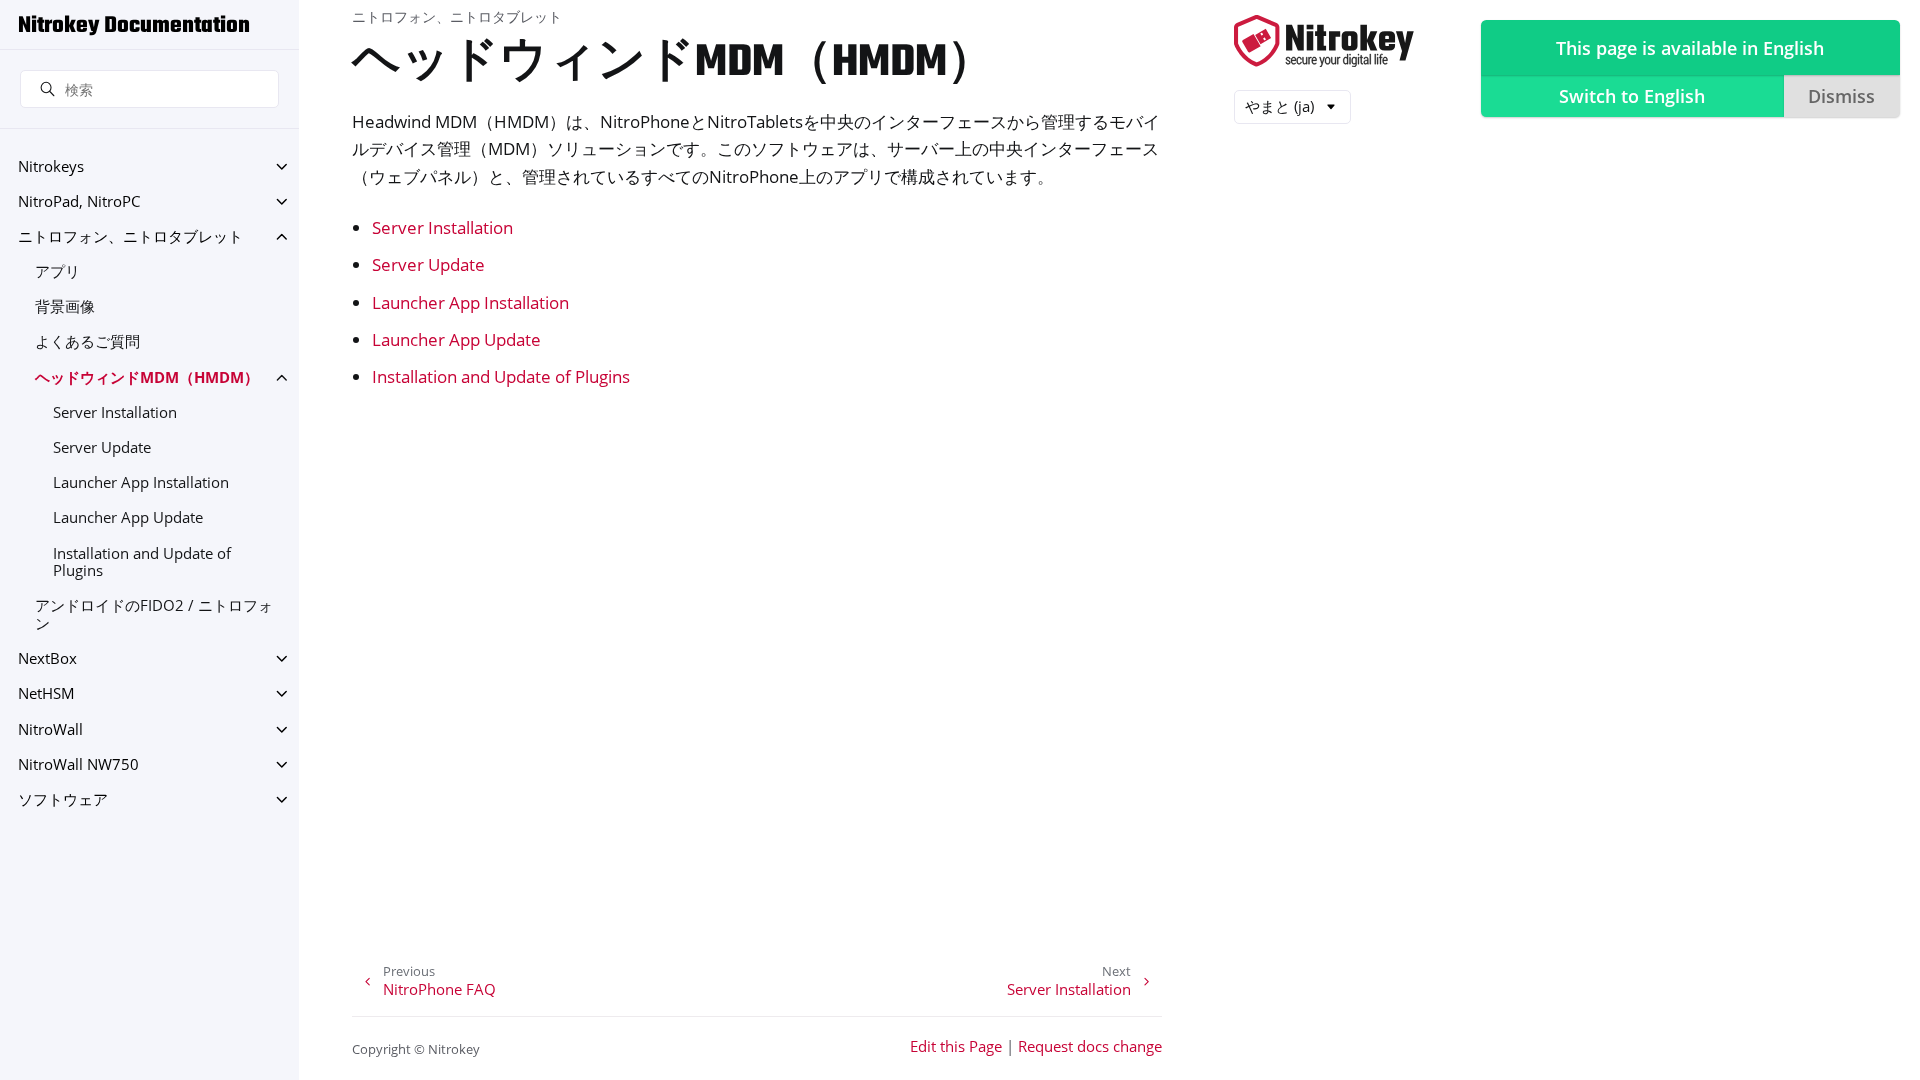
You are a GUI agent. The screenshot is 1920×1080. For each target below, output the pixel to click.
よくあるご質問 (87, 341)
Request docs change (1090, 1046)
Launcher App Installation (141, 482)
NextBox (47, 658)
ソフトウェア (63, 799)
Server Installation (115, 412)
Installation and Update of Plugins (142, 562)
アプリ (57, 271)
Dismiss (1841, 96)
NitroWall (50, 729)
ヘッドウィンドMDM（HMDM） (147, 377)
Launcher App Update (128, 517)
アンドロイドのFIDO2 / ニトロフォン (154, 614)
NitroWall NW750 (78, 764)
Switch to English (1632, 96)
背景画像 (65, 306)
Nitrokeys (51, 166)
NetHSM (46, 693)
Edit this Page (956, 1046)
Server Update (102, 447)
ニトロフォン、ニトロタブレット (130, 236)
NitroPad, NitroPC (79, 201)
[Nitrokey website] (1324, 42)
